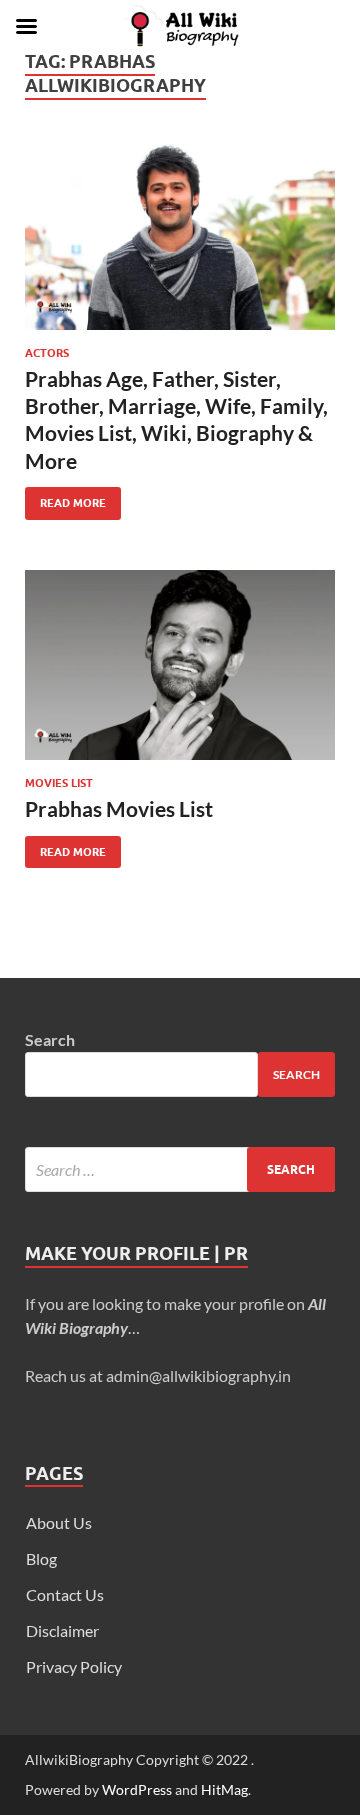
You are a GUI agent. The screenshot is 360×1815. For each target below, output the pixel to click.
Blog (41, 1558)
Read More (65, 498)
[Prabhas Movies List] (180, 665)
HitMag (224, 1789)
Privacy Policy (74, 1666)
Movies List (59, 783)
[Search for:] (180, 1169)
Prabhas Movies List (119, 808)
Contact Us (65, 1594)
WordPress (137, 1789)
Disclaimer (62, 1630)
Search (50, 1039)
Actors (47, 353)
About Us (59, 1522)
